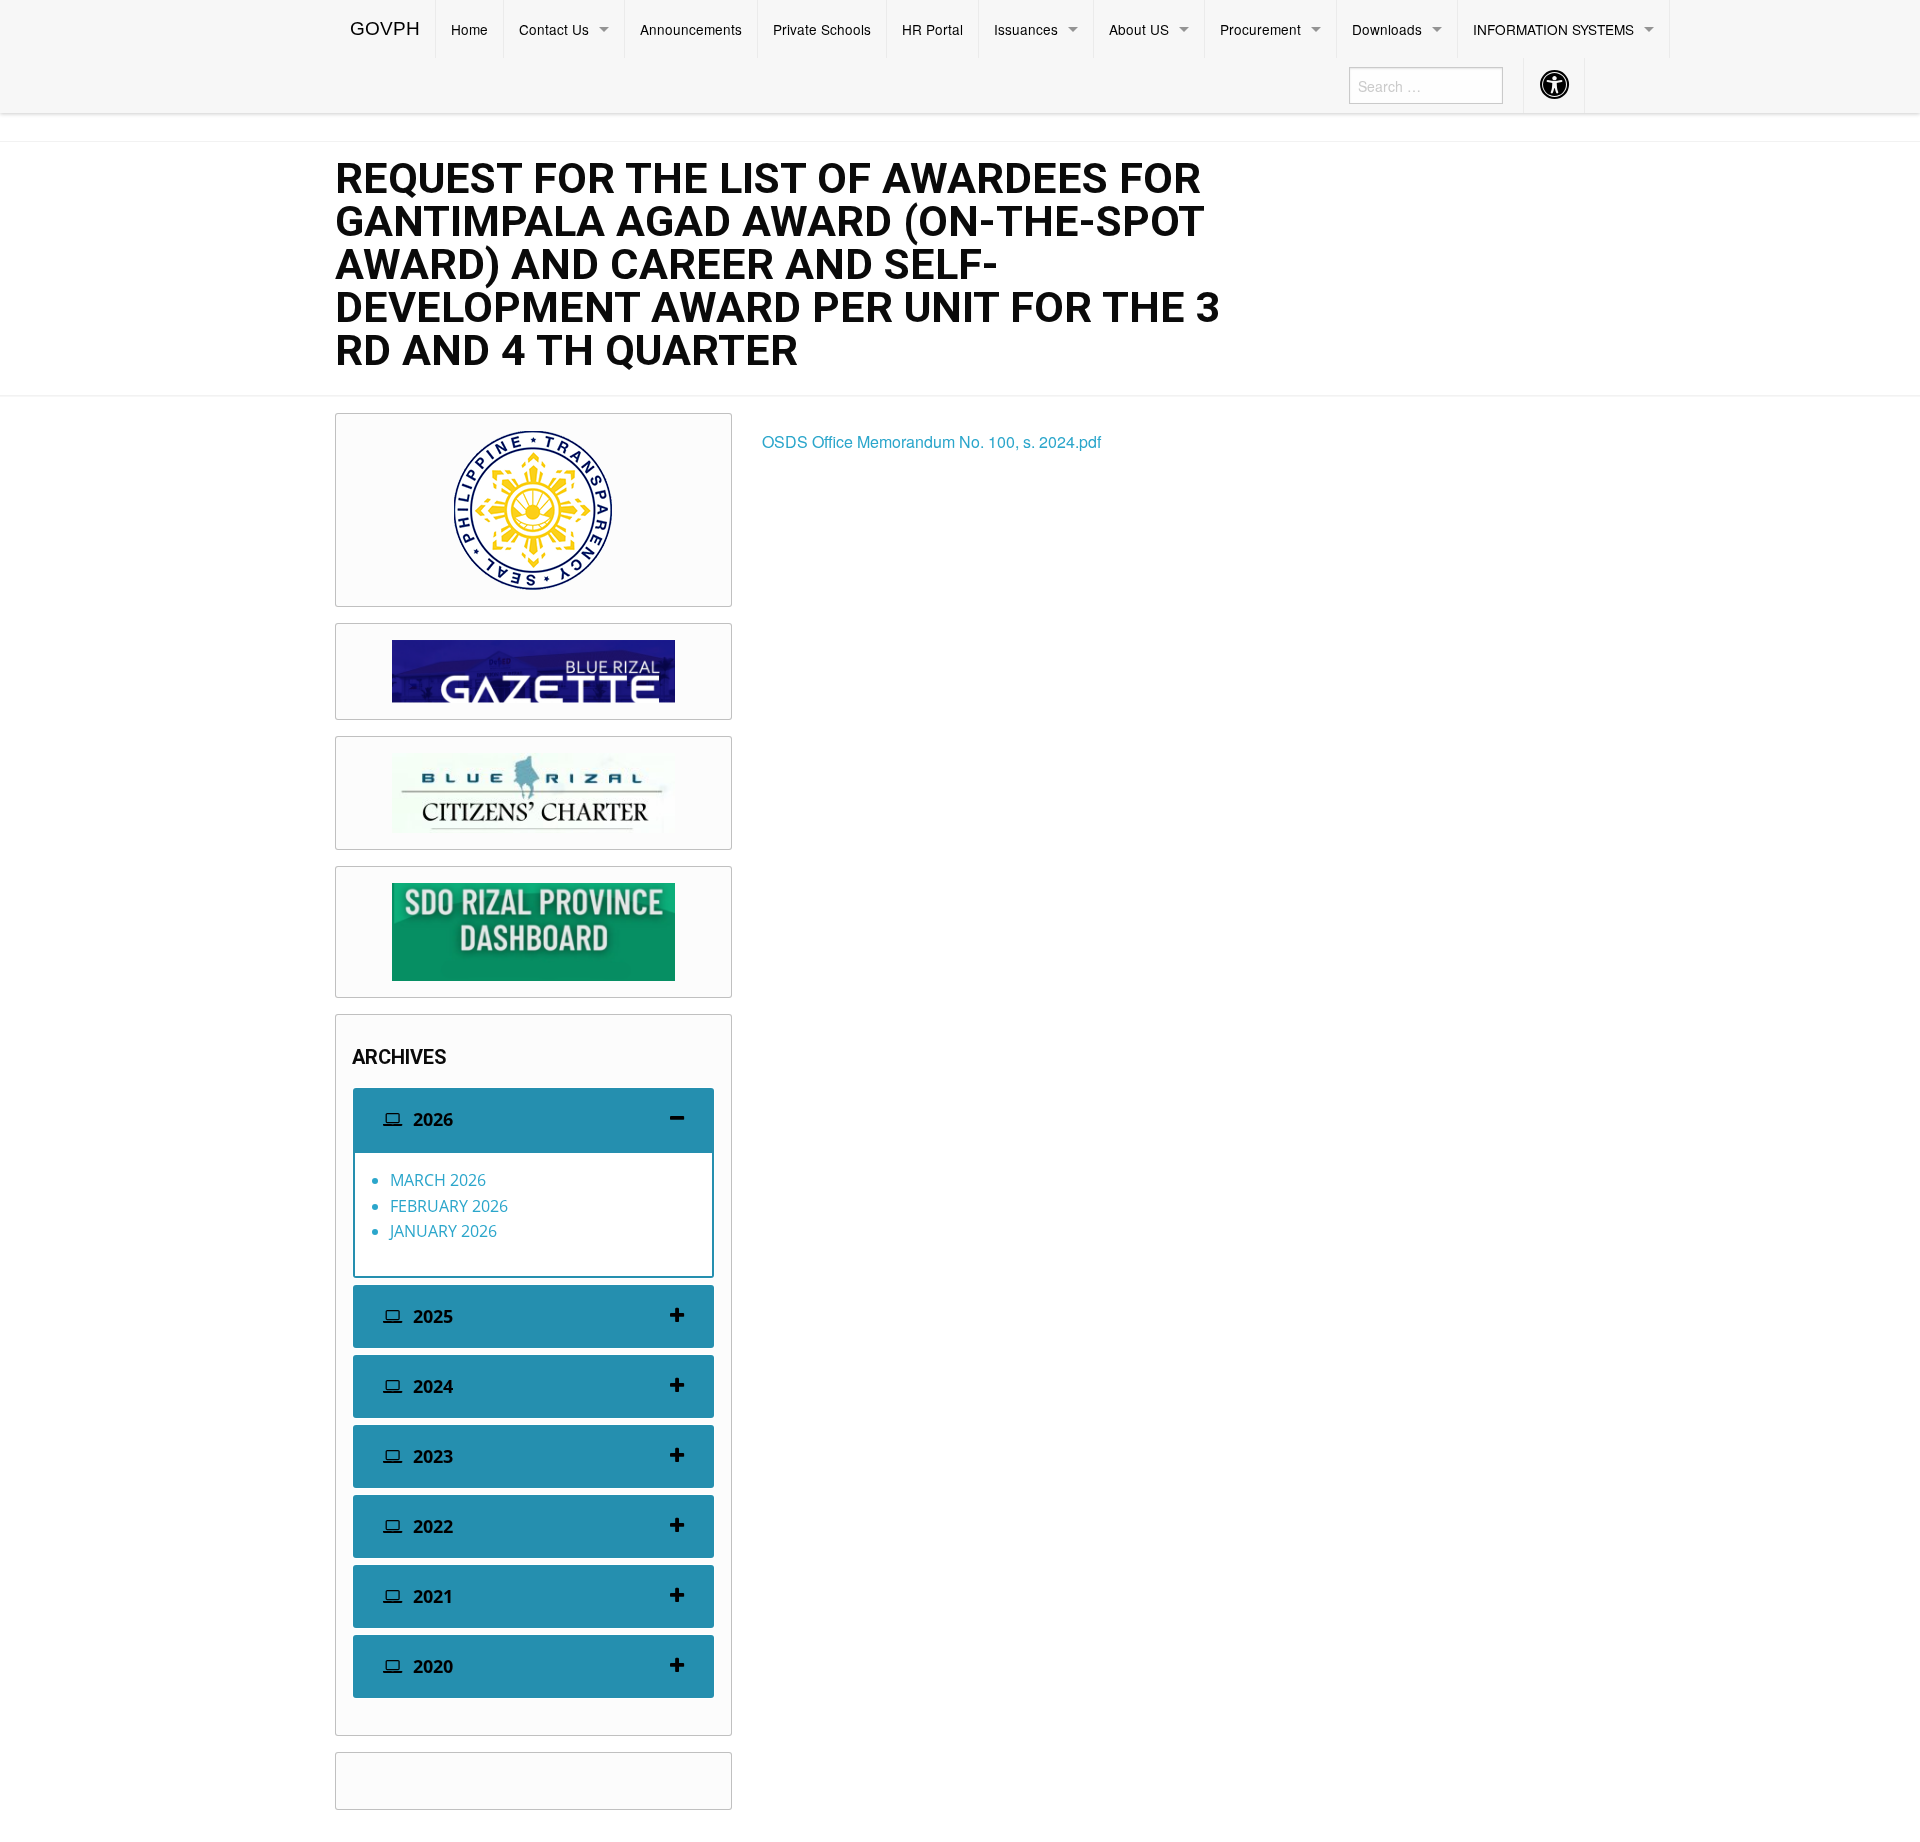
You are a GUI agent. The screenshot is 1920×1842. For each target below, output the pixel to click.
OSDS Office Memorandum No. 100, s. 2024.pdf (931, 441)
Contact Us (554, 29)
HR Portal (932, 29)
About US (1139, 29)
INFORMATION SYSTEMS (1553, 29)
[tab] (533, 1119)
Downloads (1387, 29)
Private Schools (822, 29)
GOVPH (385, 28)
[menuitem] (385, 29)
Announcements (691, 29)
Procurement (1260, 29)
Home (469, 29)
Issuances (1026, 29)
